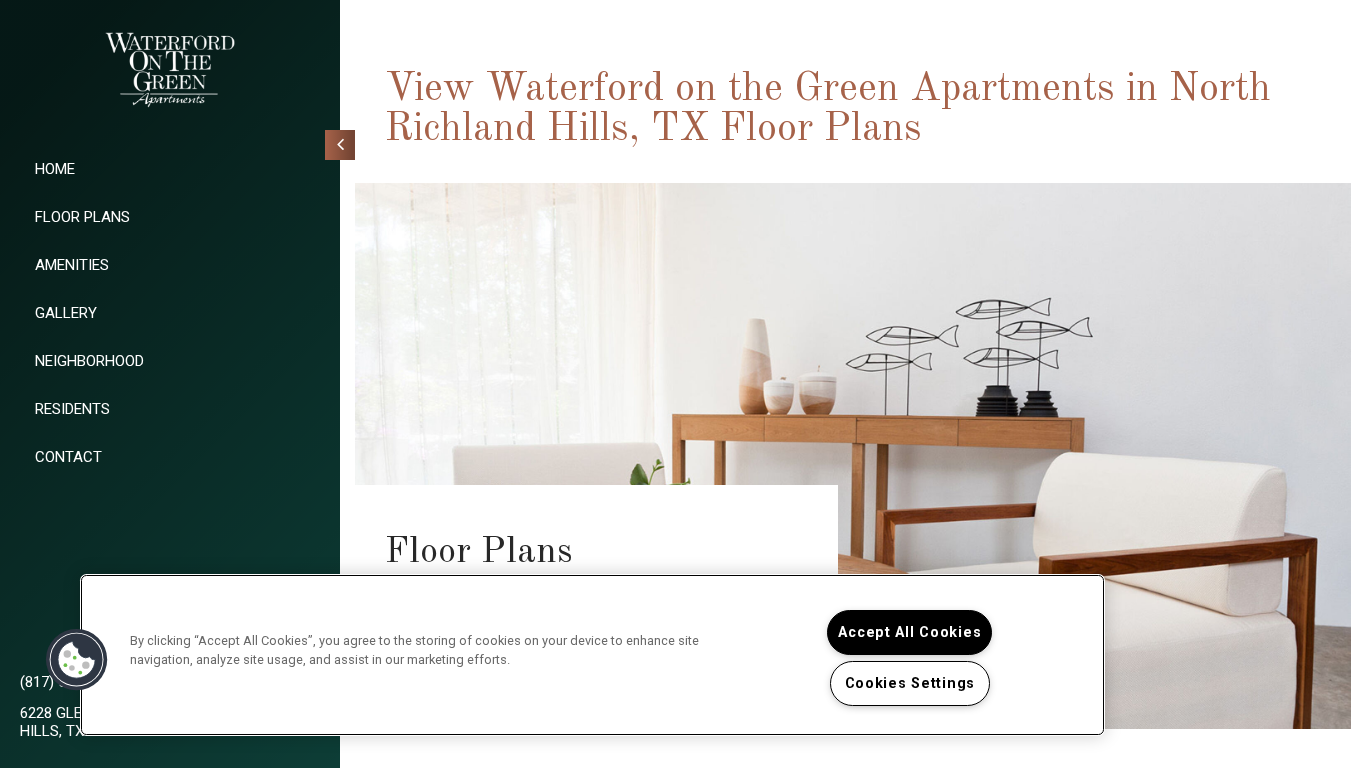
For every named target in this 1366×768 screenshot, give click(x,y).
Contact (68, 457)
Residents (72, 409)
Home (55, 169)
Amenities (72, 265)
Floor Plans (82, 217)
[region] (592, 655)
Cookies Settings (910, 683)
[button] (77, 660)
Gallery (66, 313)
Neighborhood (89, 361)
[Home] (170, 70)
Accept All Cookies (909, 632)
